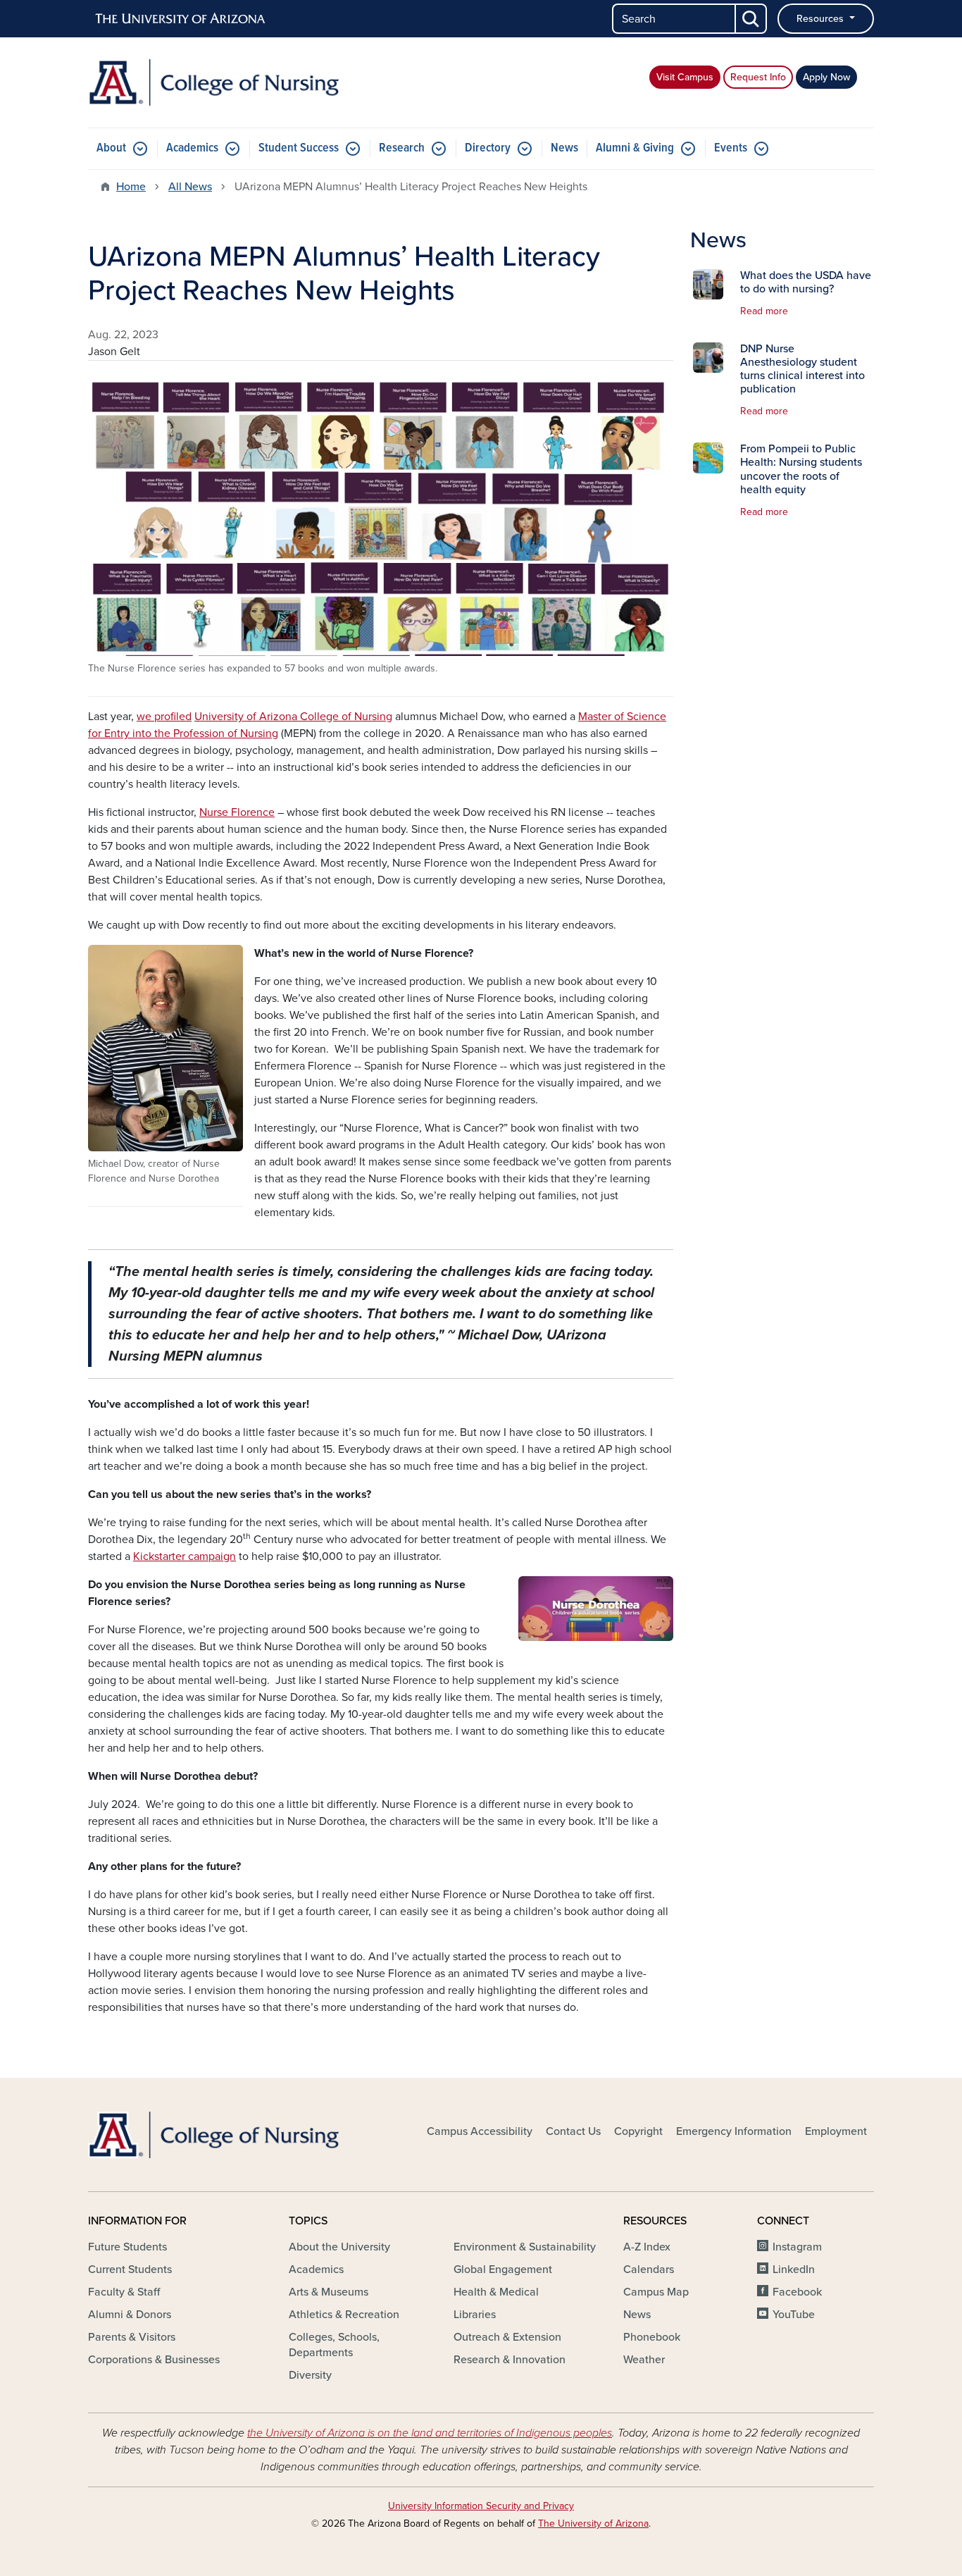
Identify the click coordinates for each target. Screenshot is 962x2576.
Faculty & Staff (124, 2292)
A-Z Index (647, 2247)
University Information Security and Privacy (481, 2506)
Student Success (299, 148)
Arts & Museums (329, 2292)
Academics (192, 148)
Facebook (797, 2292)
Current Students (130, 2270)
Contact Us (573, 2131)
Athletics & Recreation (344, 2315)
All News (190, 187)
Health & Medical (496, 2292)
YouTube (794, 2315)
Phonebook (652, 2337)
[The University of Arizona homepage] (181, 19)
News (564, 148)
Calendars (649, 2270)
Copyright (638, 2131)
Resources (822, 19)
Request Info (758, 77)
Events (731, 148)
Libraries (475, 2315)
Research (402, 148)
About (111, 148)
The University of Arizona (593, 2524)
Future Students (127, 2247)
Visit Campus (685, 77)
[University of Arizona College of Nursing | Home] (213, 82)
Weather (644, 2360)
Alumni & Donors (130, 2315)
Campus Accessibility (480, 2131)
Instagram (797, 2247)
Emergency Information (734, 2131)
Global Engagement (503, 2270)
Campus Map (656, 2292)
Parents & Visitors (132, 2337)
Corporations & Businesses (154, 2360)
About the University (339, 2247)
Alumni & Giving (635, 148)
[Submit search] (751, 19)
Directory (488, 148)
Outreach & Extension (507, 2337)
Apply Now (826, 77)
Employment (836, 2131)
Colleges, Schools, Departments (334, 2345)
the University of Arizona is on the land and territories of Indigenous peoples (430, 2433)
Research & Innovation (510, 2360)
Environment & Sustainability (525, 2247)
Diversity (310, 2375)
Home (131, 187)
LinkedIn (794, 2270)
